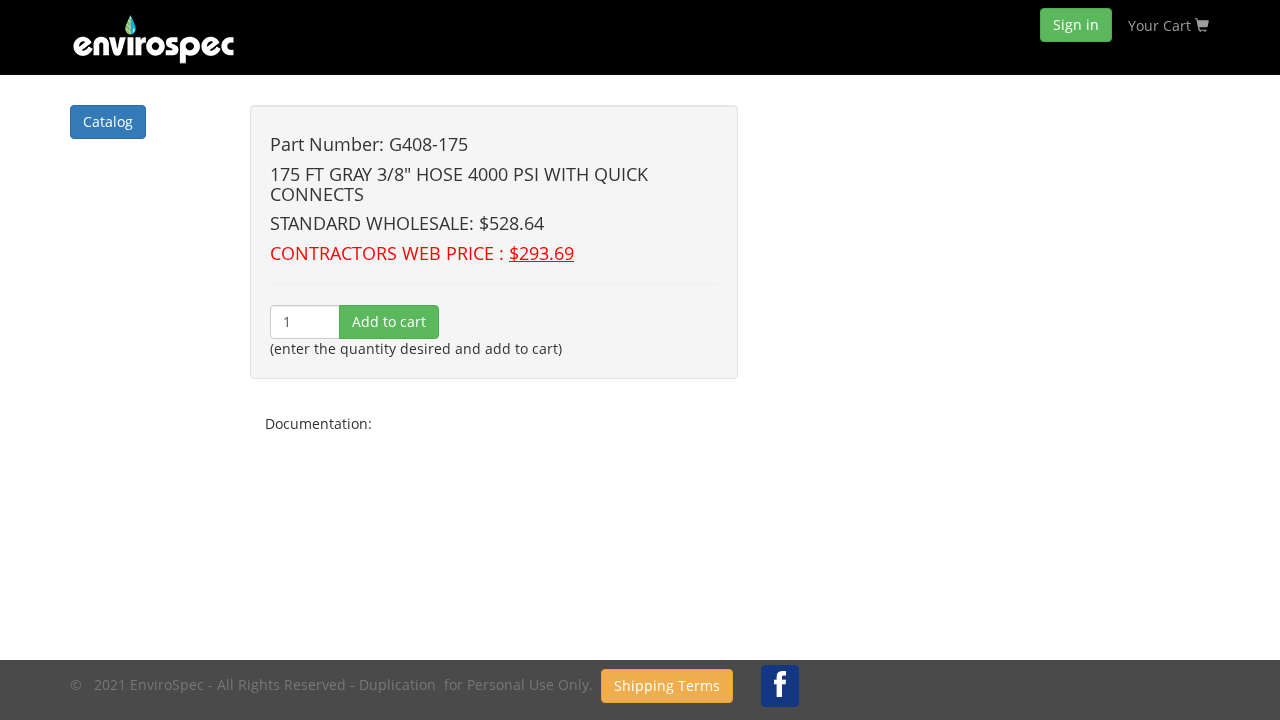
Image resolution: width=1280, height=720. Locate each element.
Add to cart (389, 321)
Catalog (108, 121)
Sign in (1076, 24)
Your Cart (1161, 25)
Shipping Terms (667, 685)
